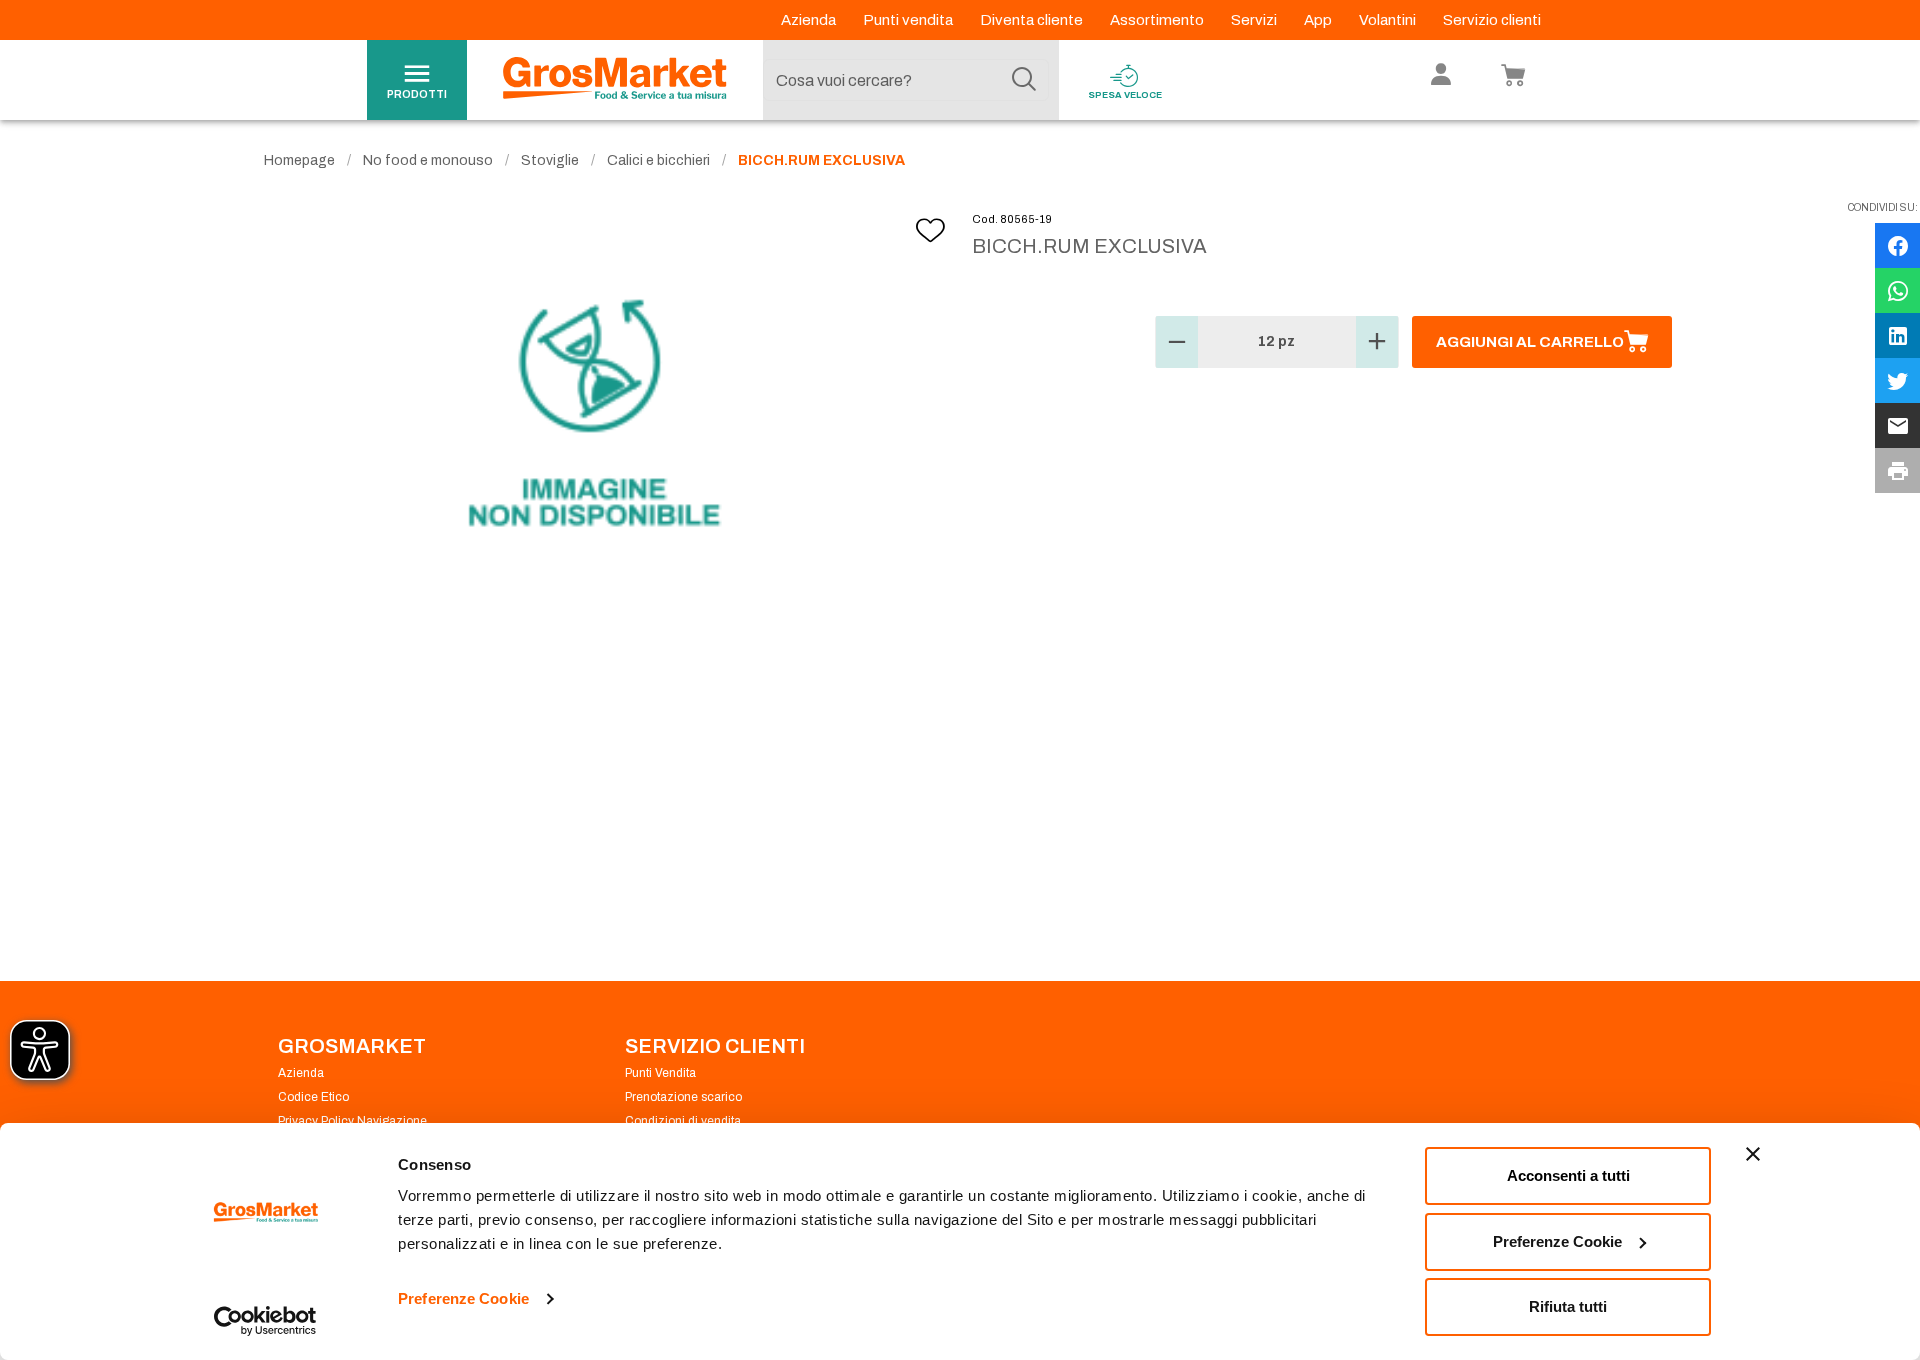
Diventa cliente (1033, 20)
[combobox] (906, 80)
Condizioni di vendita (683, 1121)
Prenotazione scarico (683, 1097)
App (1319, 20)
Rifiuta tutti (1568, 1306)
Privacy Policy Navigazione (352, 1121)
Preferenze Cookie (463, 1298)
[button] (1177, 342)
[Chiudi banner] (1753, 1154)
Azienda (810, 20)
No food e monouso (428, 160)
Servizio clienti (1492, 20)
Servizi (1255, 20)
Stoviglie (550, 160)
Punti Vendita (660, 1073)
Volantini (1389, 20)
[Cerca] (1024, 80)
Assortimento (1158, 20)
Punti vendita (909, 20)
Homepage (299, 160)
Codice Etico (313, 1097)
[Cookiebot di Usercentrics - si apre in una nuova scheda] (265, 1321)
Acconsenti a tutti (1568, 1175)
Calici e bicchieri (658, 160)
